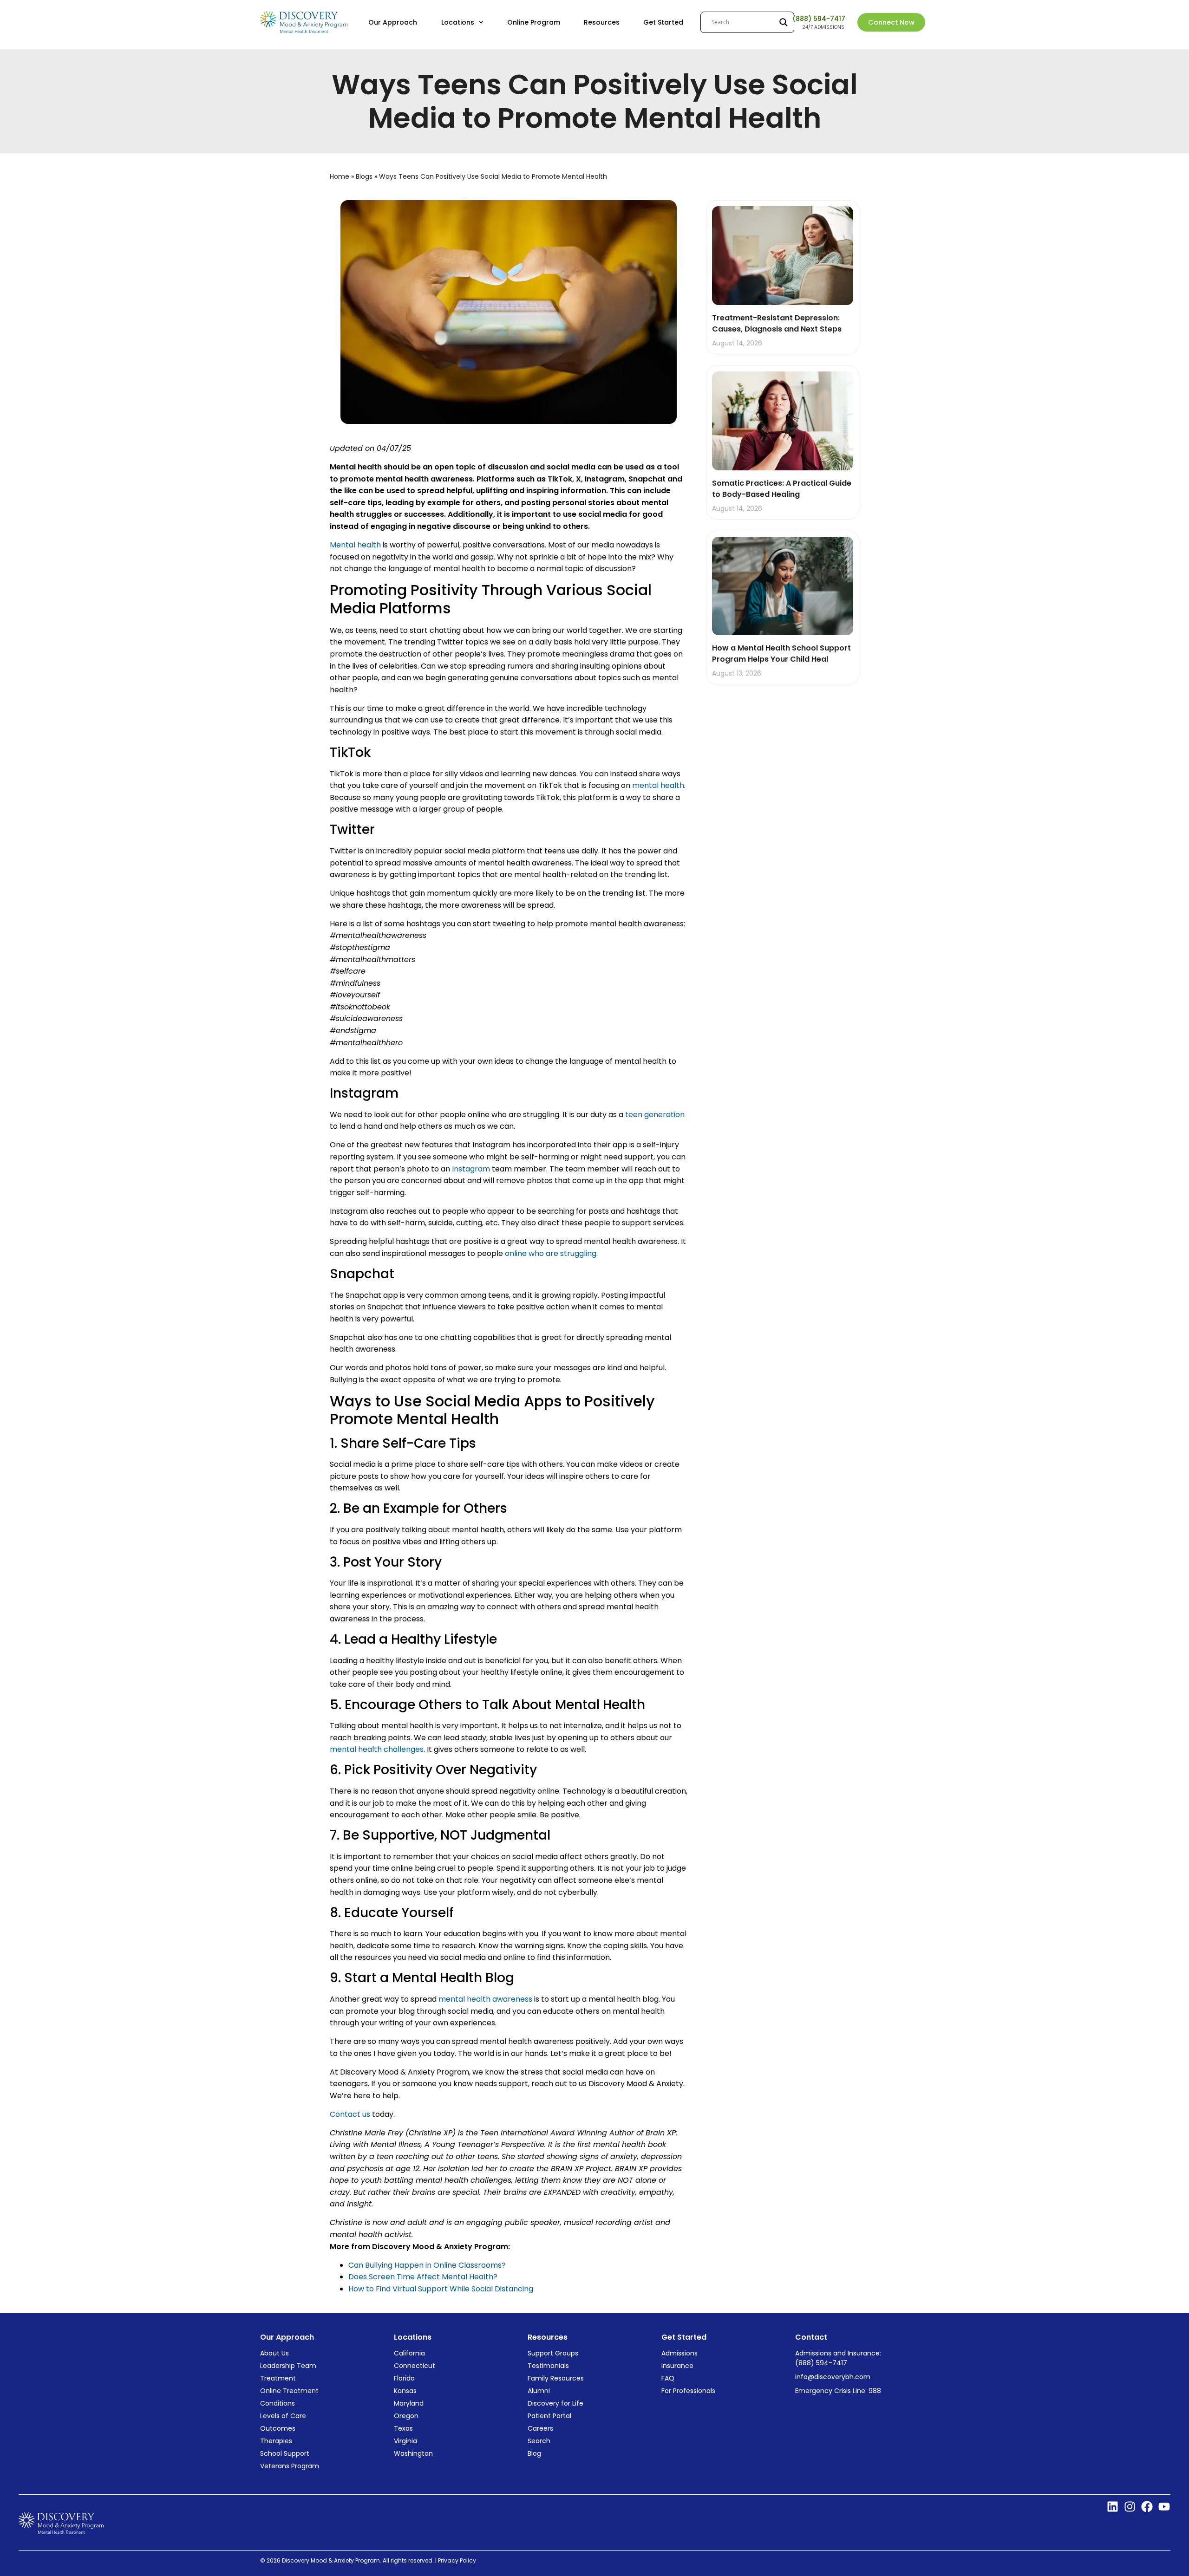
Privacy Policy (458, 2560)
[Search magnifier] (784, 22)
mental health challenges (377, 1749)
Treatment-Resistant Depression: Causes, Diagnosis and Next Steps (778, 323)
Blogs (364, 176)
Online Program (534, 22)
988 (875, 2391)
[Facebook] (1147, 2507)
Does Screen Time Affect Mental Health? (423, 2277)
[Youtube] (1164, 2507)
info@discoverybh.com (833, 2377)
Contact (811, 2337)
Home (340, 176)
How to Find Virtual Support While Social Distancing (441, 2289)
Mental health (355, 545)
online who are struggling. (551, 1253)
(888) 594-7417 (819, 19)
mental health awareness (485, 1999)
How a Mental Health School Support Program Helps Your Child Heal (781, 654)
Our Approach (393, 22)
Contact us (350, 2114)
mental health (657, 785)
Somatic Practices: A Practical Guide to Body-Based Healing (782, 489)
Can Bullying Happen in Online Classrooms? (427, 2265)
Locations (458, 22)
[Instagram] (1130, 2507)
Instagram (471, 1169)
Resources (602, 22)
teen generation (655, 1115)
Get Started (663, 22)
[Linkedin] (1113, 2507)
